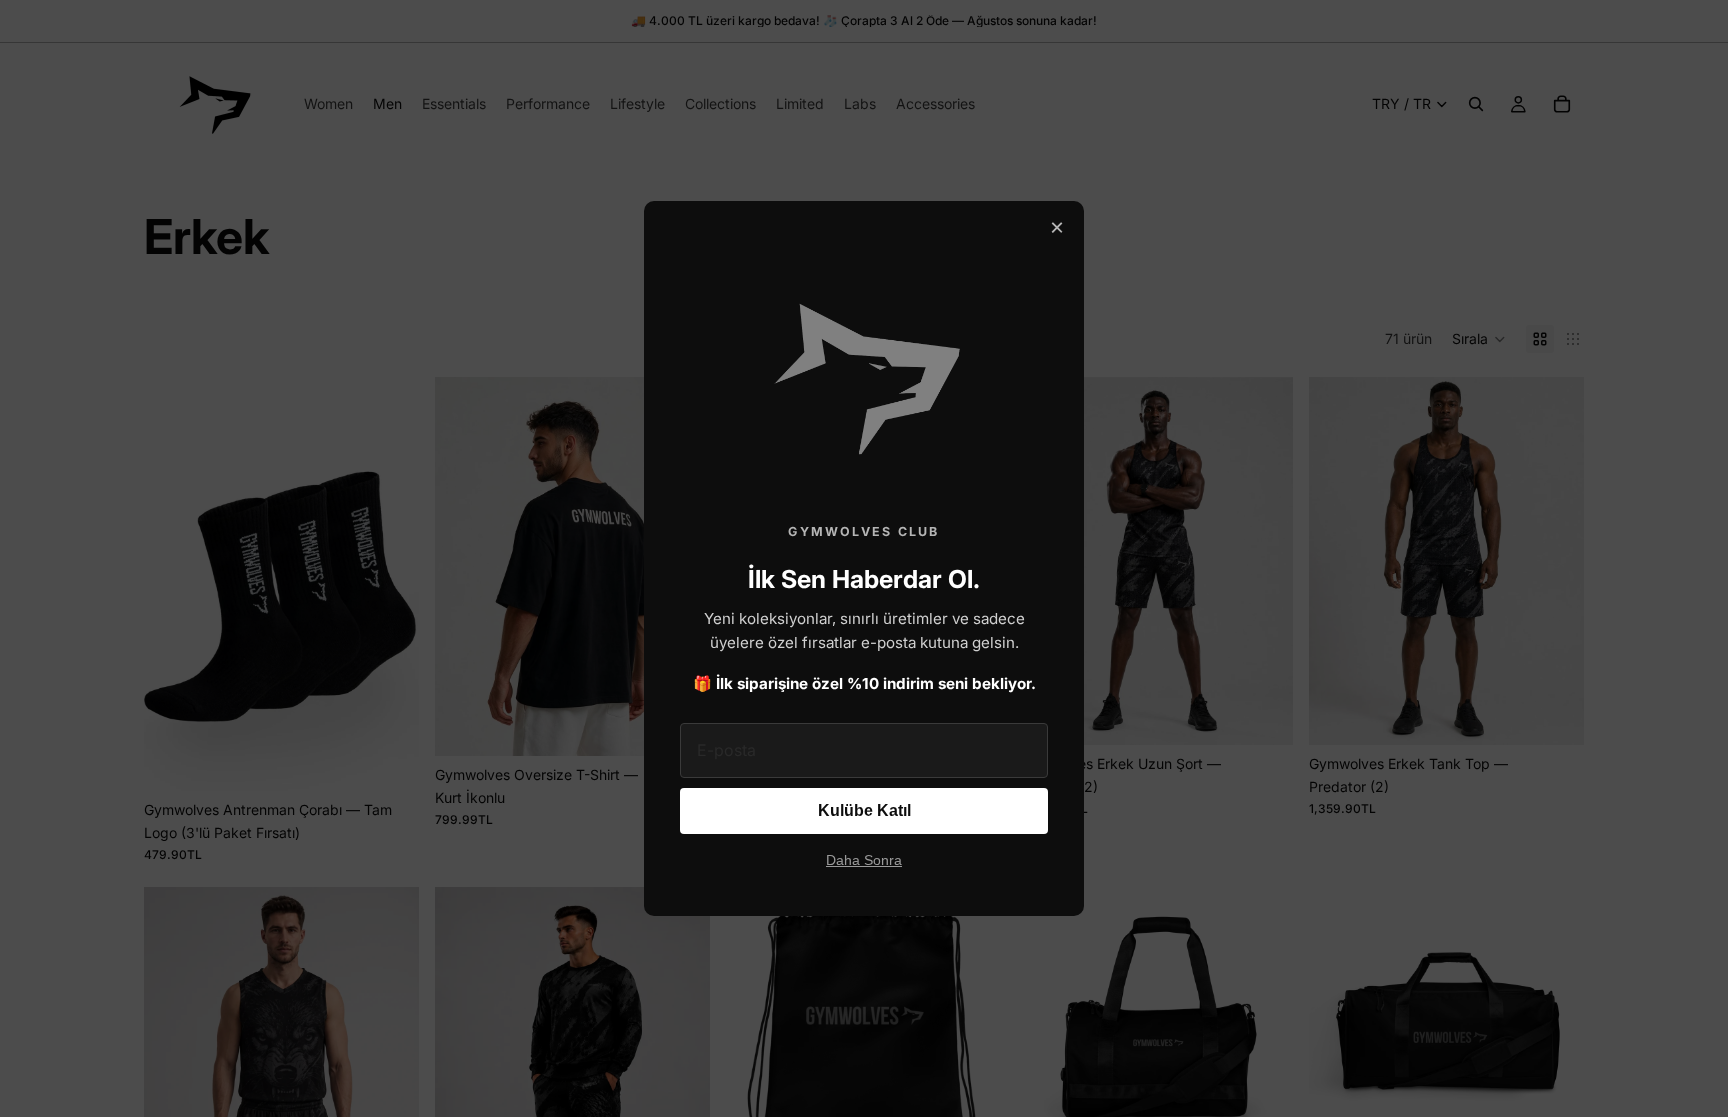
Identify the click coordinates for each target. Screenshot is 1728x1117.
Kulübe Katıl (864, 810)
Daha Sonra (864, 860)
